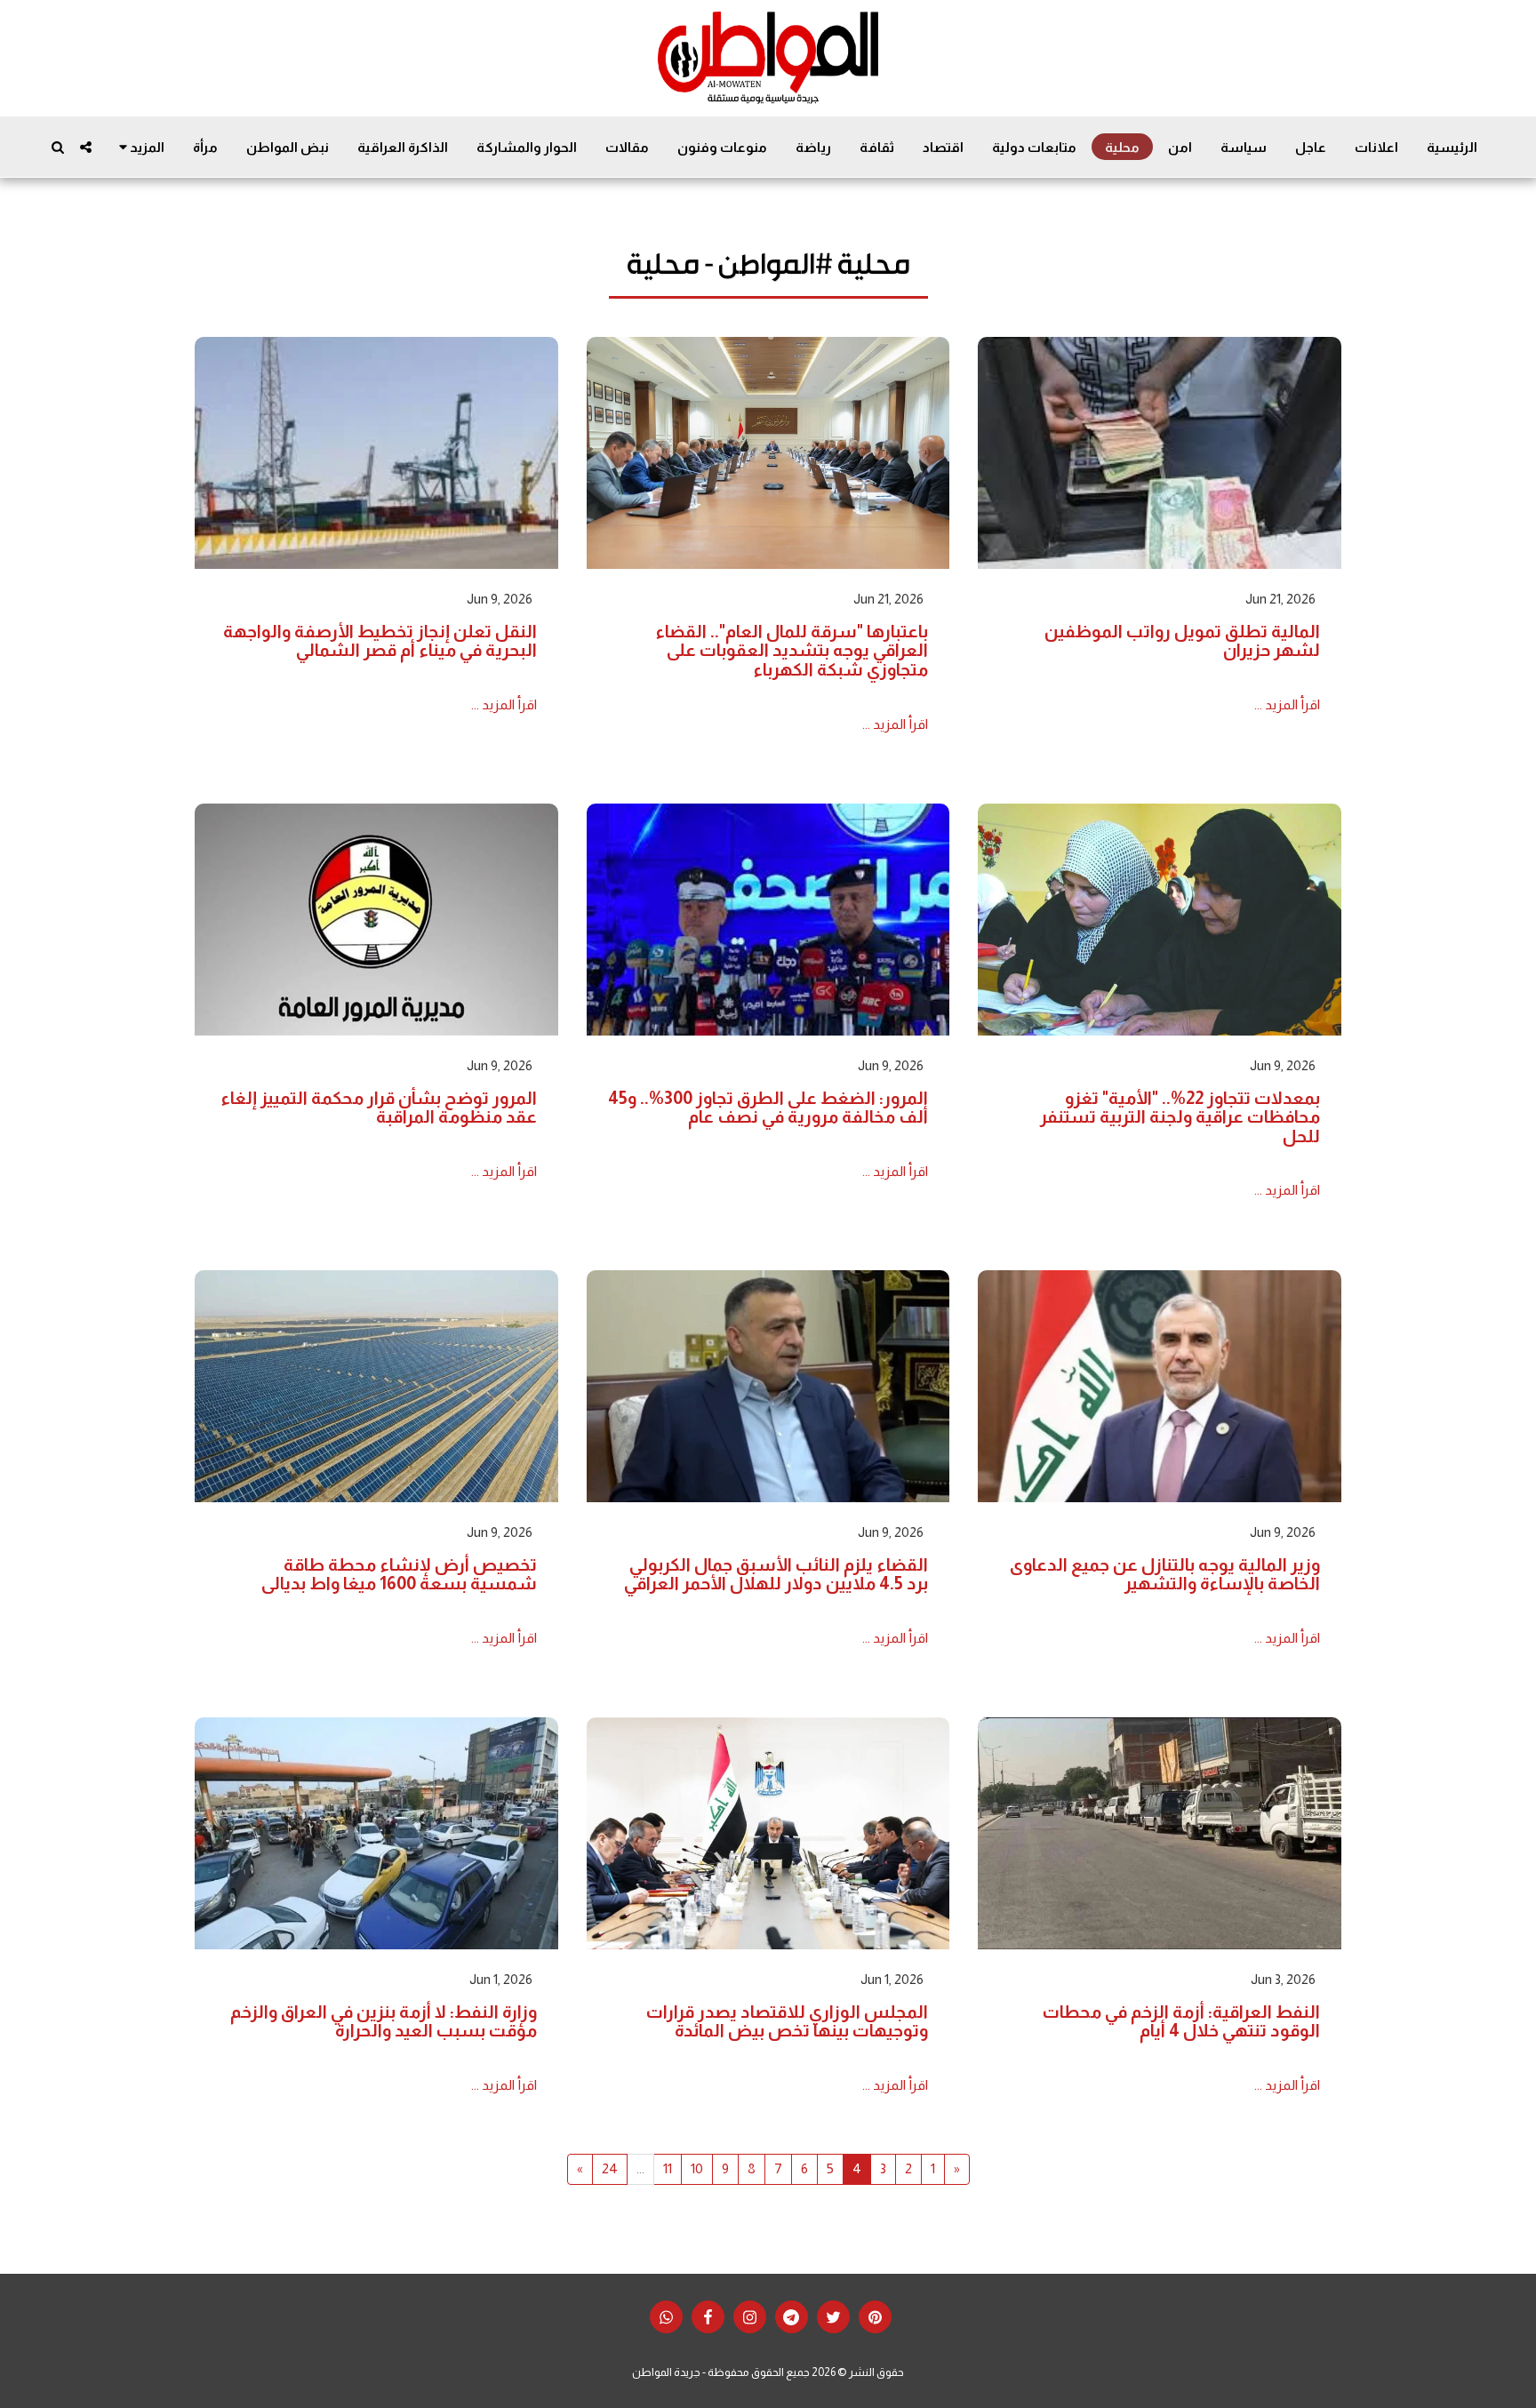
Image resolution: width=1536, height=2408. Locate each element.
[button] (86, 147)
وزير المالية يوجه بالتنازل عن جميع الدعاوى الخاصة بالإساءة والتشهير (1165, 1574)
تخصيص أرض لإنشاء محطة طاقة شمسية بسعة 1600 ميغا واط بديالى (399, 1574)
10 (697, 2168)
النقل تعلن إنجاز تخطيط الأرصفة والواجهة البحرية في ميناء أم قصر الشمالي (380, 641)
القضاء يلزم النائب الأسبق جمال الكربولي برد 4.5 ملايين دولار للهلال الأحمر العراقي (776, 1574)
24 (610, 2168)
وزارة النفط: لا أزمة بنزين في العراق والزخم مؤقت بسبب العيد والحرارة (384, 2021)
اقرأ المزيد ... (1287, 704)
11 (668, 2168)
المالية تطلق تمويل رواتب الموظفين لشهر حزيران (1182, 641)
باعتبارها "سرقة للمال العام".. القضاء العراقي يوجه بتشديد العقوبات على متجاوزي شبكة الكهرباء (792, 650)
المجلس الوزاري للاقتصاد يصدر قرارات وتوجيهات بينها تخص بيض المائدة (787, 2021)
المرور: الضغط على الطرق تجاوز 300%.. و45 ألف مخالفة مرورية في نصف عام (768, 1108)
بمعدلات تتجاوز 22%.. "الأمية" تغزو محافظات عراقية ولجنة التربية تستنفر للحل (1180, 1117)
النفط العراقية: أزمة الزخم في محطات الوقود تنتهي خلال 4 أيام (1181, 2021)
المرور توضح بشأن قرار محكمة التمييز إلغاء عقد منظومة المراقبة (379, 1108)
